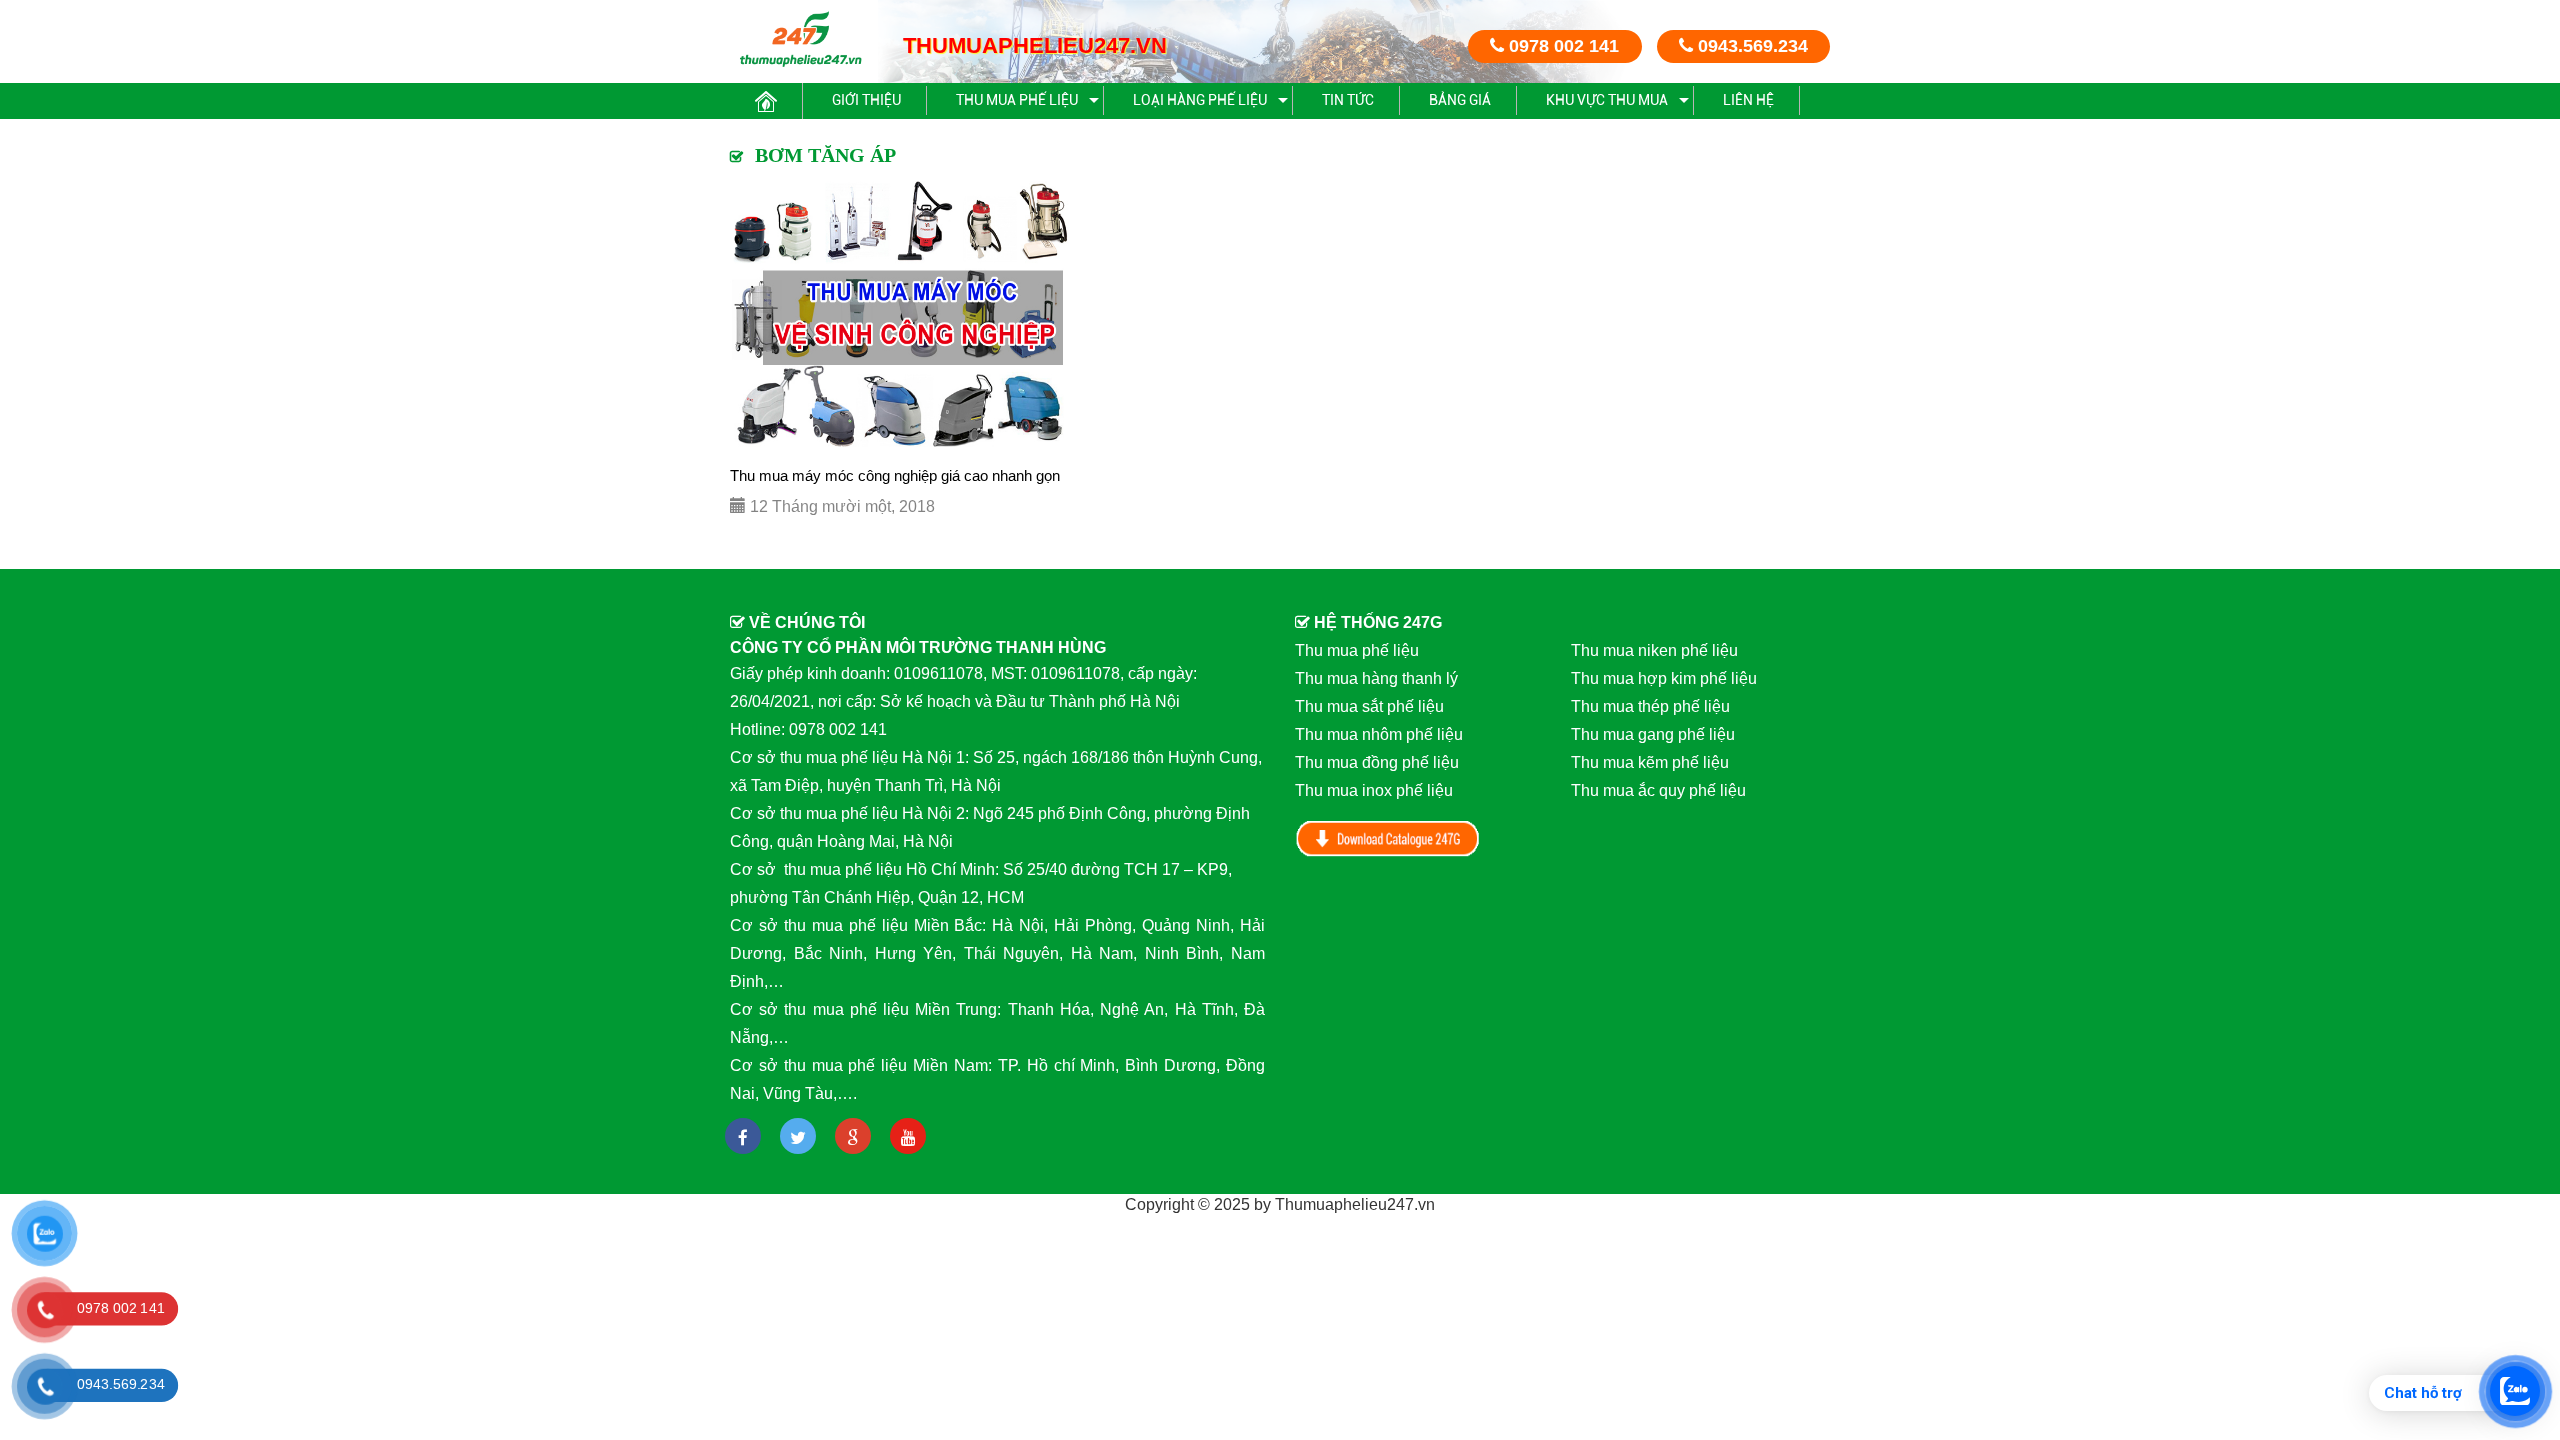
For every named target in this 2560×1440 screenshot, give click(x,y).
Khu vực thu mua (1607, 100)
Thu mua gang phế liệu (1653, 734)
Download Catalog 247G (1388, 838)
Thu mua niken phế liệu (1654, 650)
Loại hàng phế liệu (1200, 100)
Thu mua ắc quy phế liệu (1658, 790)
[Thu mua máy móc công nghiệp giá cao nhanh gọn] (903, 315)
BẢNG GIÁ (1460, 100)
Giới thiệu (866, 100)
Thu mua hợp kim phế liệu (1664, 678)
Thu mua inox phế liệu (1374, 790)
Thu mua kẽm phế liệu (1650, 762)
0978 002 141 (1561, 46)
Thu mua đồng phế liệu (1377, 762)
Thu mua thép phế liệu (1650, 706)
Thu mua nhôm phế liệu (1379, 734)
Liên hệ (1748, 100)
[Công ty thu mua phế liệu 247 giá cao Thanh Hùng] (800, 38)
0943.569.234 (1750, 46)
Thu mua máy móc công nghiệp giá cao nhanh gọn (895, 475)
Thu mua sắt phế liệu (1369, 706)
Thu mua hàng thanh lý (1376, 678)
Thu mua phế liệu (1017, 100)
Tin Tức (1348, 100)
